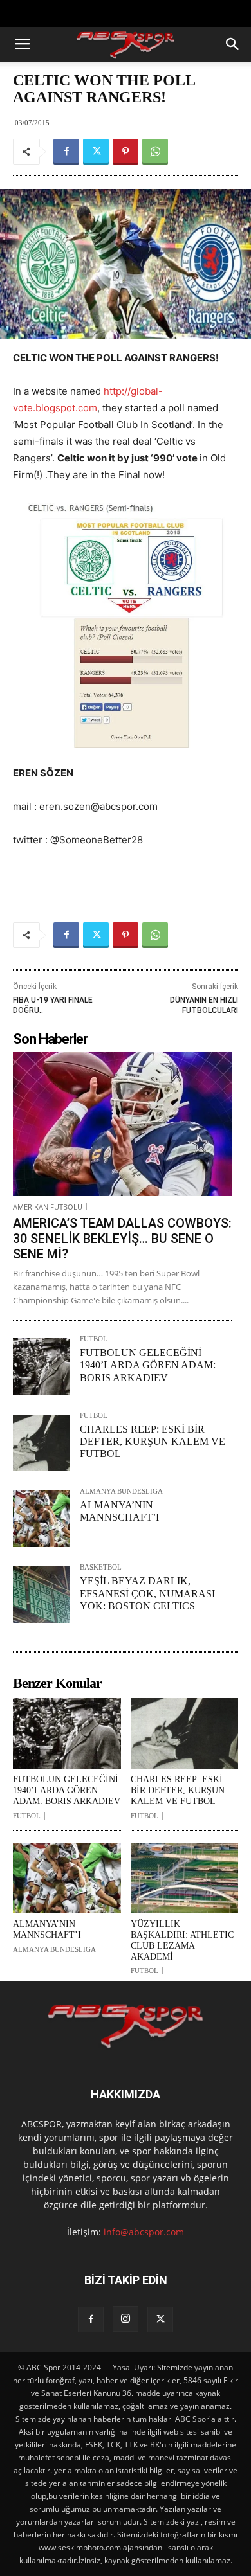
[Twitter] (96, 152)
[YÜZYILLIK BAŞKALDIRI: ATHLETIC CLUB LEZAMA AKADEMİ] (185, 1878)
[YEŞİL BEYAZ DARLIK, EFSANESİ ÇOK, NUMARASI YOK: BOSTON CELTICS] (41, 1595)
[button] (22, 44)
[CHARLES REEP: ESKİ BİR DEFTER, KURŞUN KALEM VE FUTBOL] (41, 1443)
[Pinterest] (126, 152)
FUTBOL (94, 1339)
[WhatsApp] (155, 152)
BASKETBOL (101, 1567)
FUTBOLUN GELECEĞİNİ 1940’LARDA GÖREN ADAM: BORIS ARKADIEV (148, 1365)
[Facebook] (66, 152)
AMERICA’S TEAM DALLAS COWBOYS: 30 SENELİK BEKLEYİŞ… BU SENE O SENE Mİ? (122, 1239)
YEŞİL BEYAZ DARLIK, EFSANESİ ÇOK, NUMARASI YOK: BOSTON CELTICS (147, 1593)
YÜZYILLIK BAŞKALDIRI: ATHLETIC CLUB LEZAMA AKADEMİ (182, 1940)
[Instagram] (126, 2319)
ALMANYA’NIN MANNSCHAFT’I (47, 1929)
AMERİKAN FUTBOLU (48, 1207)
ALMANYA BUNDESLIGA (121, 1491)
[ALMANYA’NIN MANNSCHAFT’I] (41, 1519)
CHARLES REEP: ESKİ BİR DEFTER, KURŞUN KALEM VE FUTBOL (153, 1441)
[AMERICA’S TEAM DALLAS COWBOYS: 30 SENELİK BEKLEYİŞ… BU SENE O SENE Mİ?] (122, 1124)
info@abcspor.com (144, 2232)
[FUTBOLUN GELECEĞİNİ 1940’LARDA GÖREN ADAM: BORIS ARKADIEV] (41, 1366)
